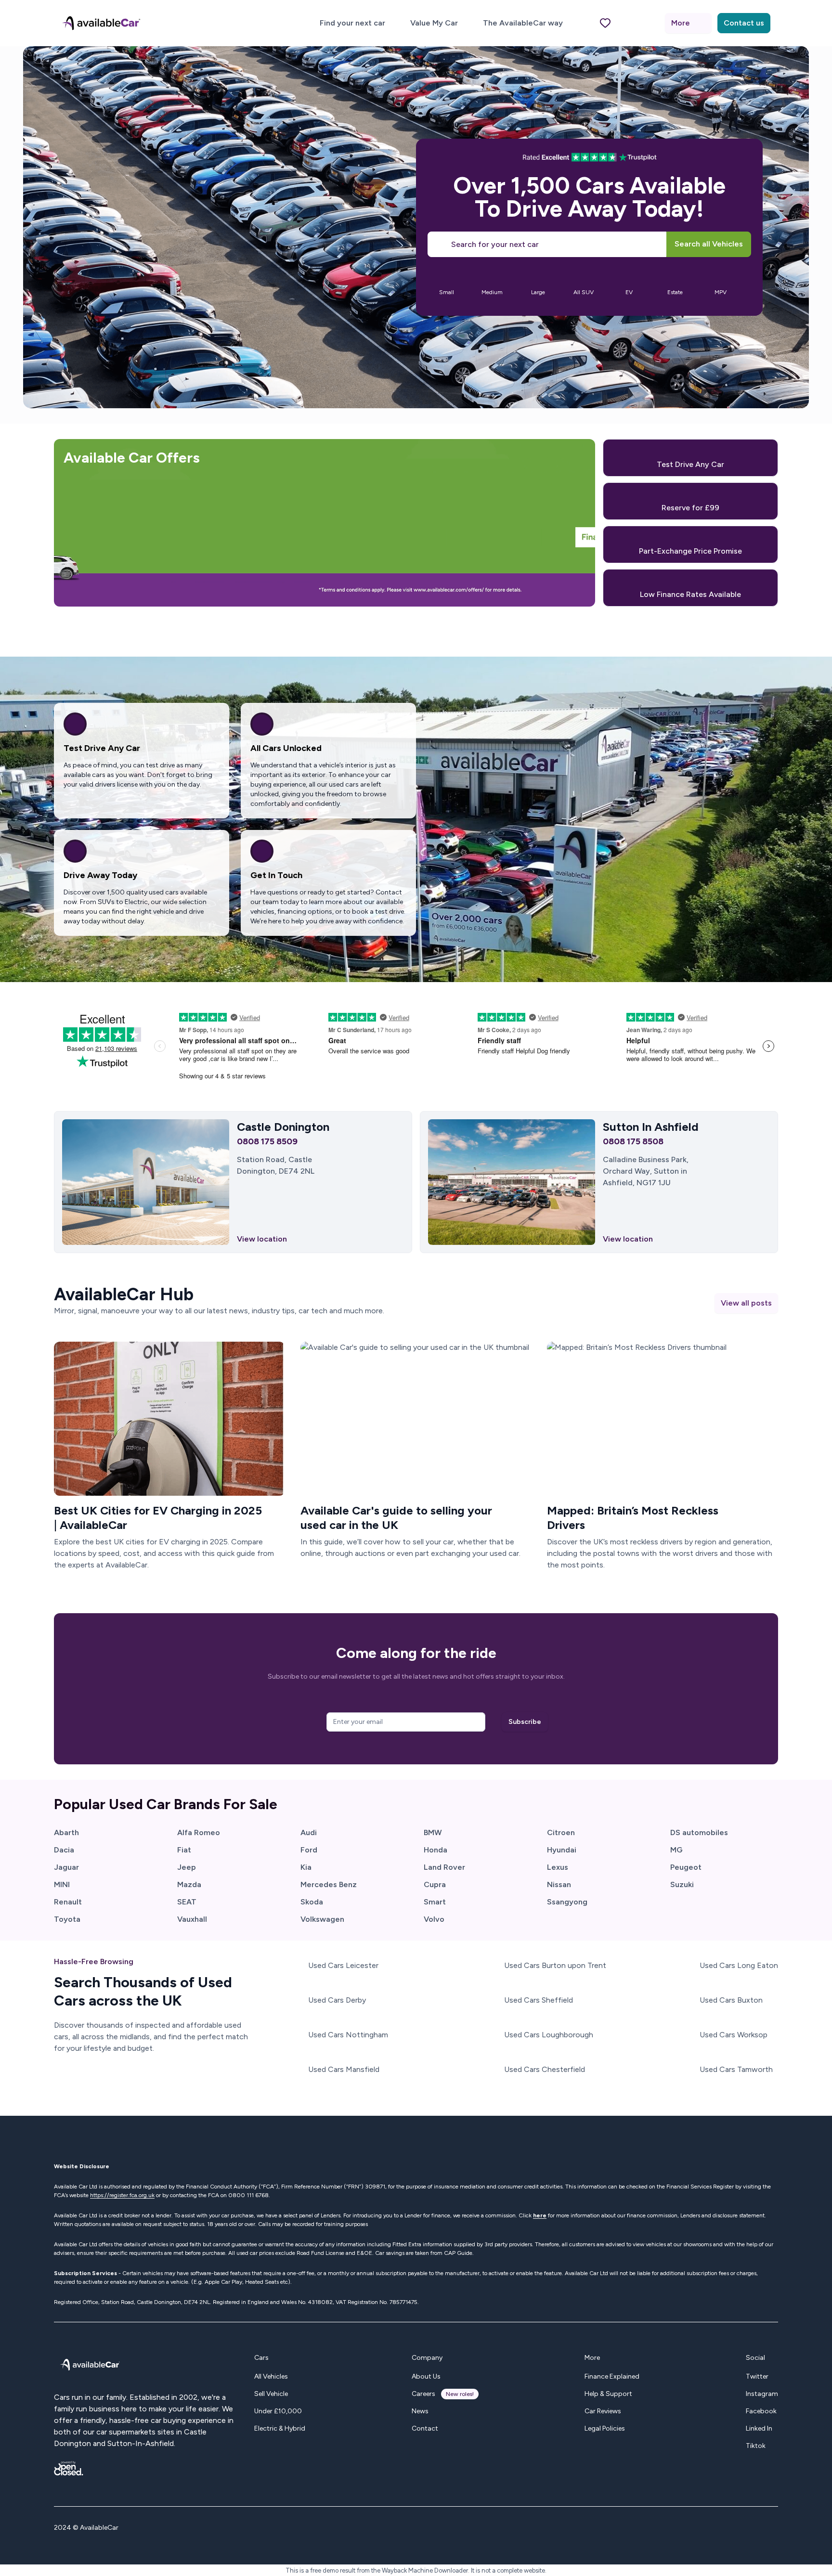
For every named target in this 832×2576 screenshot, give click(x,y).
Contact (425, 2428)
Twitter (757, 2376)
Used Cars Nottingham (348, 2035)
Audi (309, 1832)
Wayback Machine (407, 2570)
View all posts (746, 1303)
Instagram (762, 2394)
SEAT (187, 1902)
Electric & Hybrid (280, 2428)
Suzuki (682, 1884)
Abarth (66, 1832)
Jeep (187, 1867)
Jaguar (66, 1867)
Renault (68, 1902)
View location (262, 1239)
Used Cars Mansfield (344, 2069)
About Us (426, 2376)
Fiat (184, 1850)
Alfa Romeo (199, 1832)
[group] (447, 281)
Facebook (761, 2411)
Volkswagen (322, 1919)
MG (676, 1850)
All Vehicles (271, 2376)
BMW (433, 1832)
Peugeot (686, 1867)
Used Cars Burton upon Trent (555, 1965)
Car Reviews (603, 2411)
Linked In (759, 2428)
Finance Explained (612, 2376)
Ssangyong (567, 1902)
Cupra (435, 1884)
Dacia (64, 1850)
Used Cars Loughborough (549, 2035)
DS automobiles (699, 1832)
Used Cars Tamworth (736, 2069)
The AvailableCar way (523, 23)
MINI (62, 1884)
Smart (435, 1902)
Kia (306, 1867)
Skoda (312, 1902)
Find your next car (352, 23)
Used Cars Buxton (731, 2000)
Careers (423, 2394)
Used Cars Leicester (343, 1965)
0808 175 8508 (633, 1141)
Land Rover (444, 1867)
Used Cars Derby (337, 2000)
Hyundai (562, 1850)
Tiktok (756, 2446)
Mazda (189, 1884)
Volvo (434, 1919)
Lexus (558, 1867)
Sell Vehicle (271, 2394)
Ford (309, 1850)
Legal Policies (605, 2428)
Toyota (67, 1919)
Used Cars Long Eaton (739, 1965)
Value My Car (434, 23)
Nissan (559, 1884)
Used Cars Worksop (734, 2035)
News (420, 2411)
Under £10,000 (278, 2411)
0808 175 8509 (267, 1141)
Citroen (561, 1832)
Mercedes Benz (329, 1884)
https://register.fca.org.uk (122, 2195)
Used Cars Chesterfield (545, 2069)
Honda (435, 1850)
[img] (169, 1419)
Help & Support (608, 2394)
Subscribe (525, 1722)
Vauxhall (192, 1919)
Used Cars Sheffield (539, 2000)
